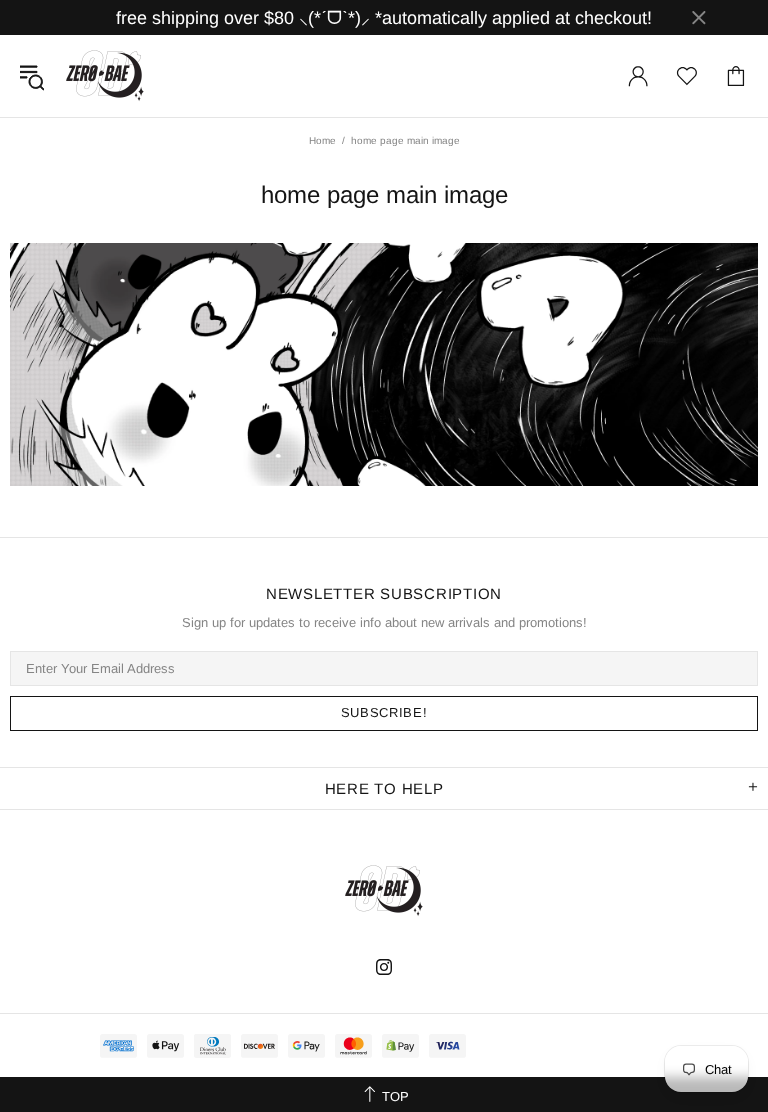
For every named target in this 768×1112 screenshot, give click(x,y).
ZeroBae (105, 76)
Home (322, 140)
